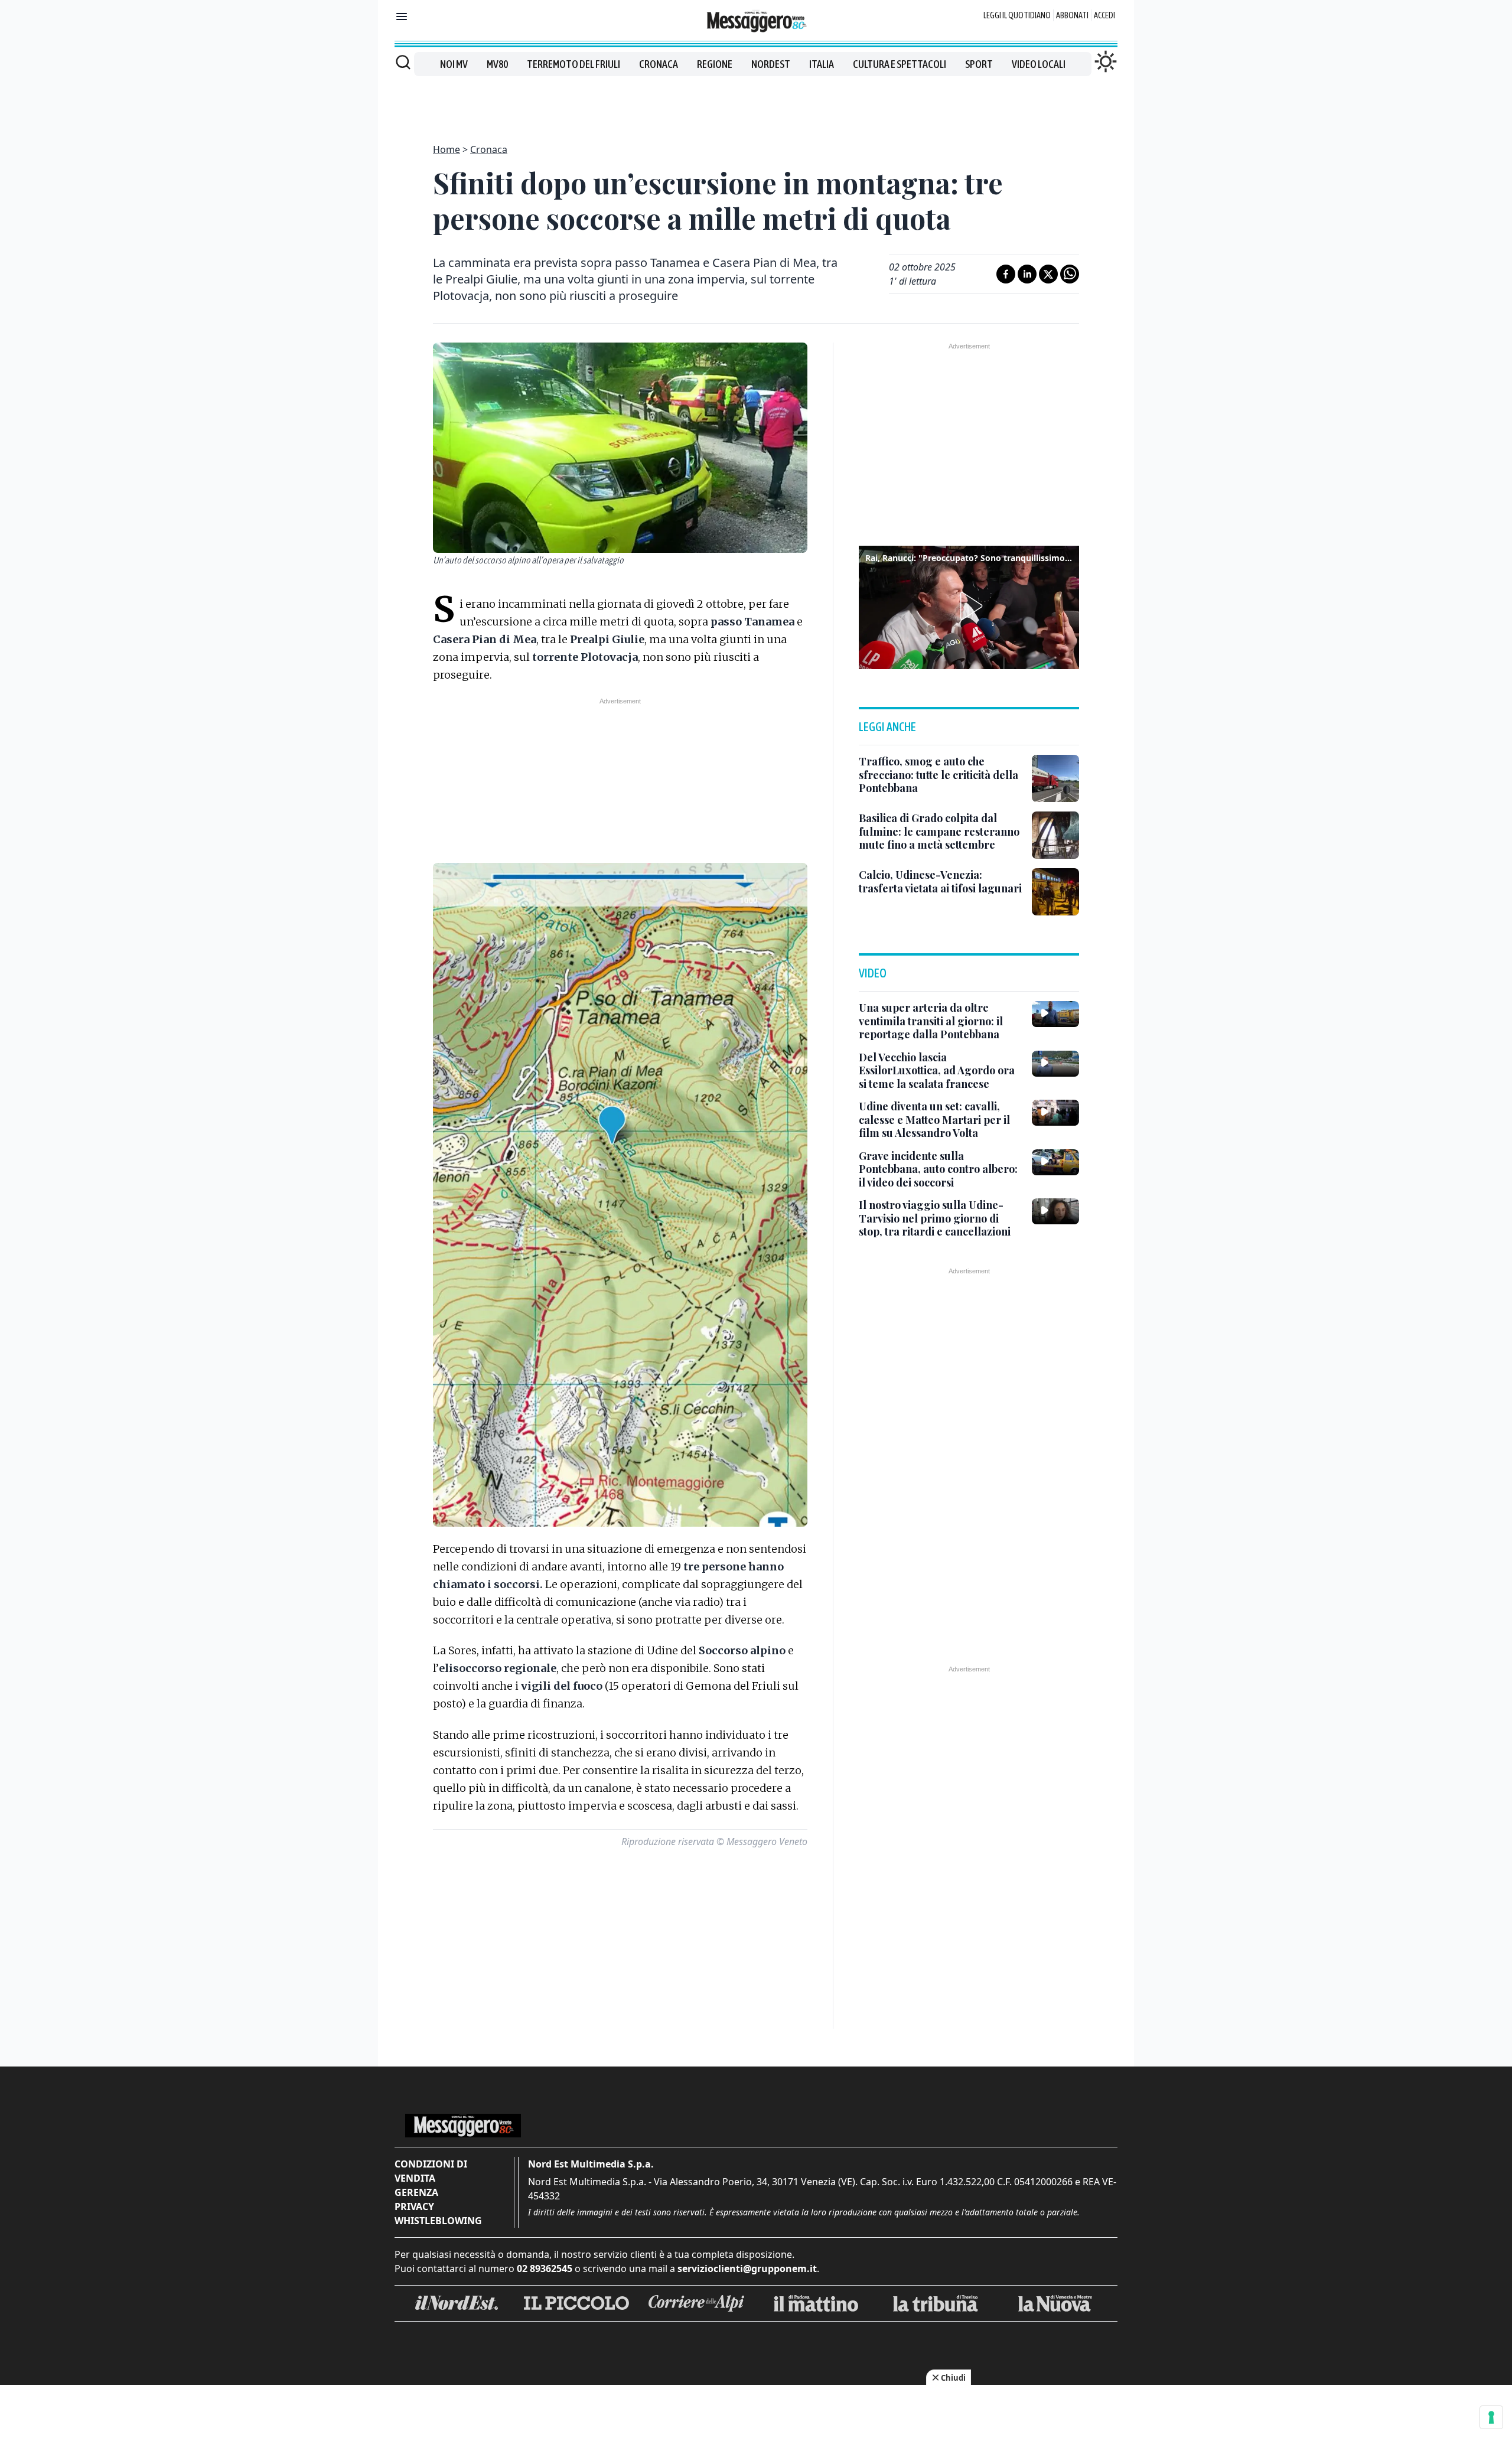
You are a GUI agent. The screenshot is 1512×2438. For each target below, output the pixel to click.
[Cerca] (403, 62)
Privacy (414, 2206)
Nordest (771, 64)
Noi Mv (454, 64)
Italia (822, 64)
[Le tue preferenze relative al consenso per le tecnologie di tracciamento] (1491, 2417)
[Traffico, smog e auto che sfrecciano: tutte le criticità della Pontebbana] (1055, 778)
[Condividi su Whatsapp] (1070, 274)
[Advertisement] (756, 103)
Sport (979, 64)
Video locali (1039, 64)
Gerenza (416, 2192)
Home (447, 149)
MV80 (497, 64)
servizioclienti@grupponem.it (747, 2268)
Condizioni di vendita (431, 2171)
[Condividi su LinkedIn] (1027, 274)
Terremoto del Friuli (573, 64)
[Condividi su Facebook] (1006, 274)
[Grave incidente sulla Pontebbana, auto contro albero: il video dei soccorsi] (1055, 1162)
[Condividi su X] (1048, 274)
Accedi (1104, 15)
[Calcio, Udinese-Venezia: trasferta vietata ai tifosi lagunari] (1055, 892)
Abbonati (1072, 15)
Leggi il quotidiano (1017, 15)
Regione (715, 64)
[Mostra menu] (402, 17)
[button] (969, 606)
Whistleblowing (438, 2221)
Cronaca (659, 64)
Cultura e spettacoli (900, 64)
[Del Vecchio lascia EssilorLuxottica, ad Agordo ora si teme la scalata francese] (1055, 1064)
